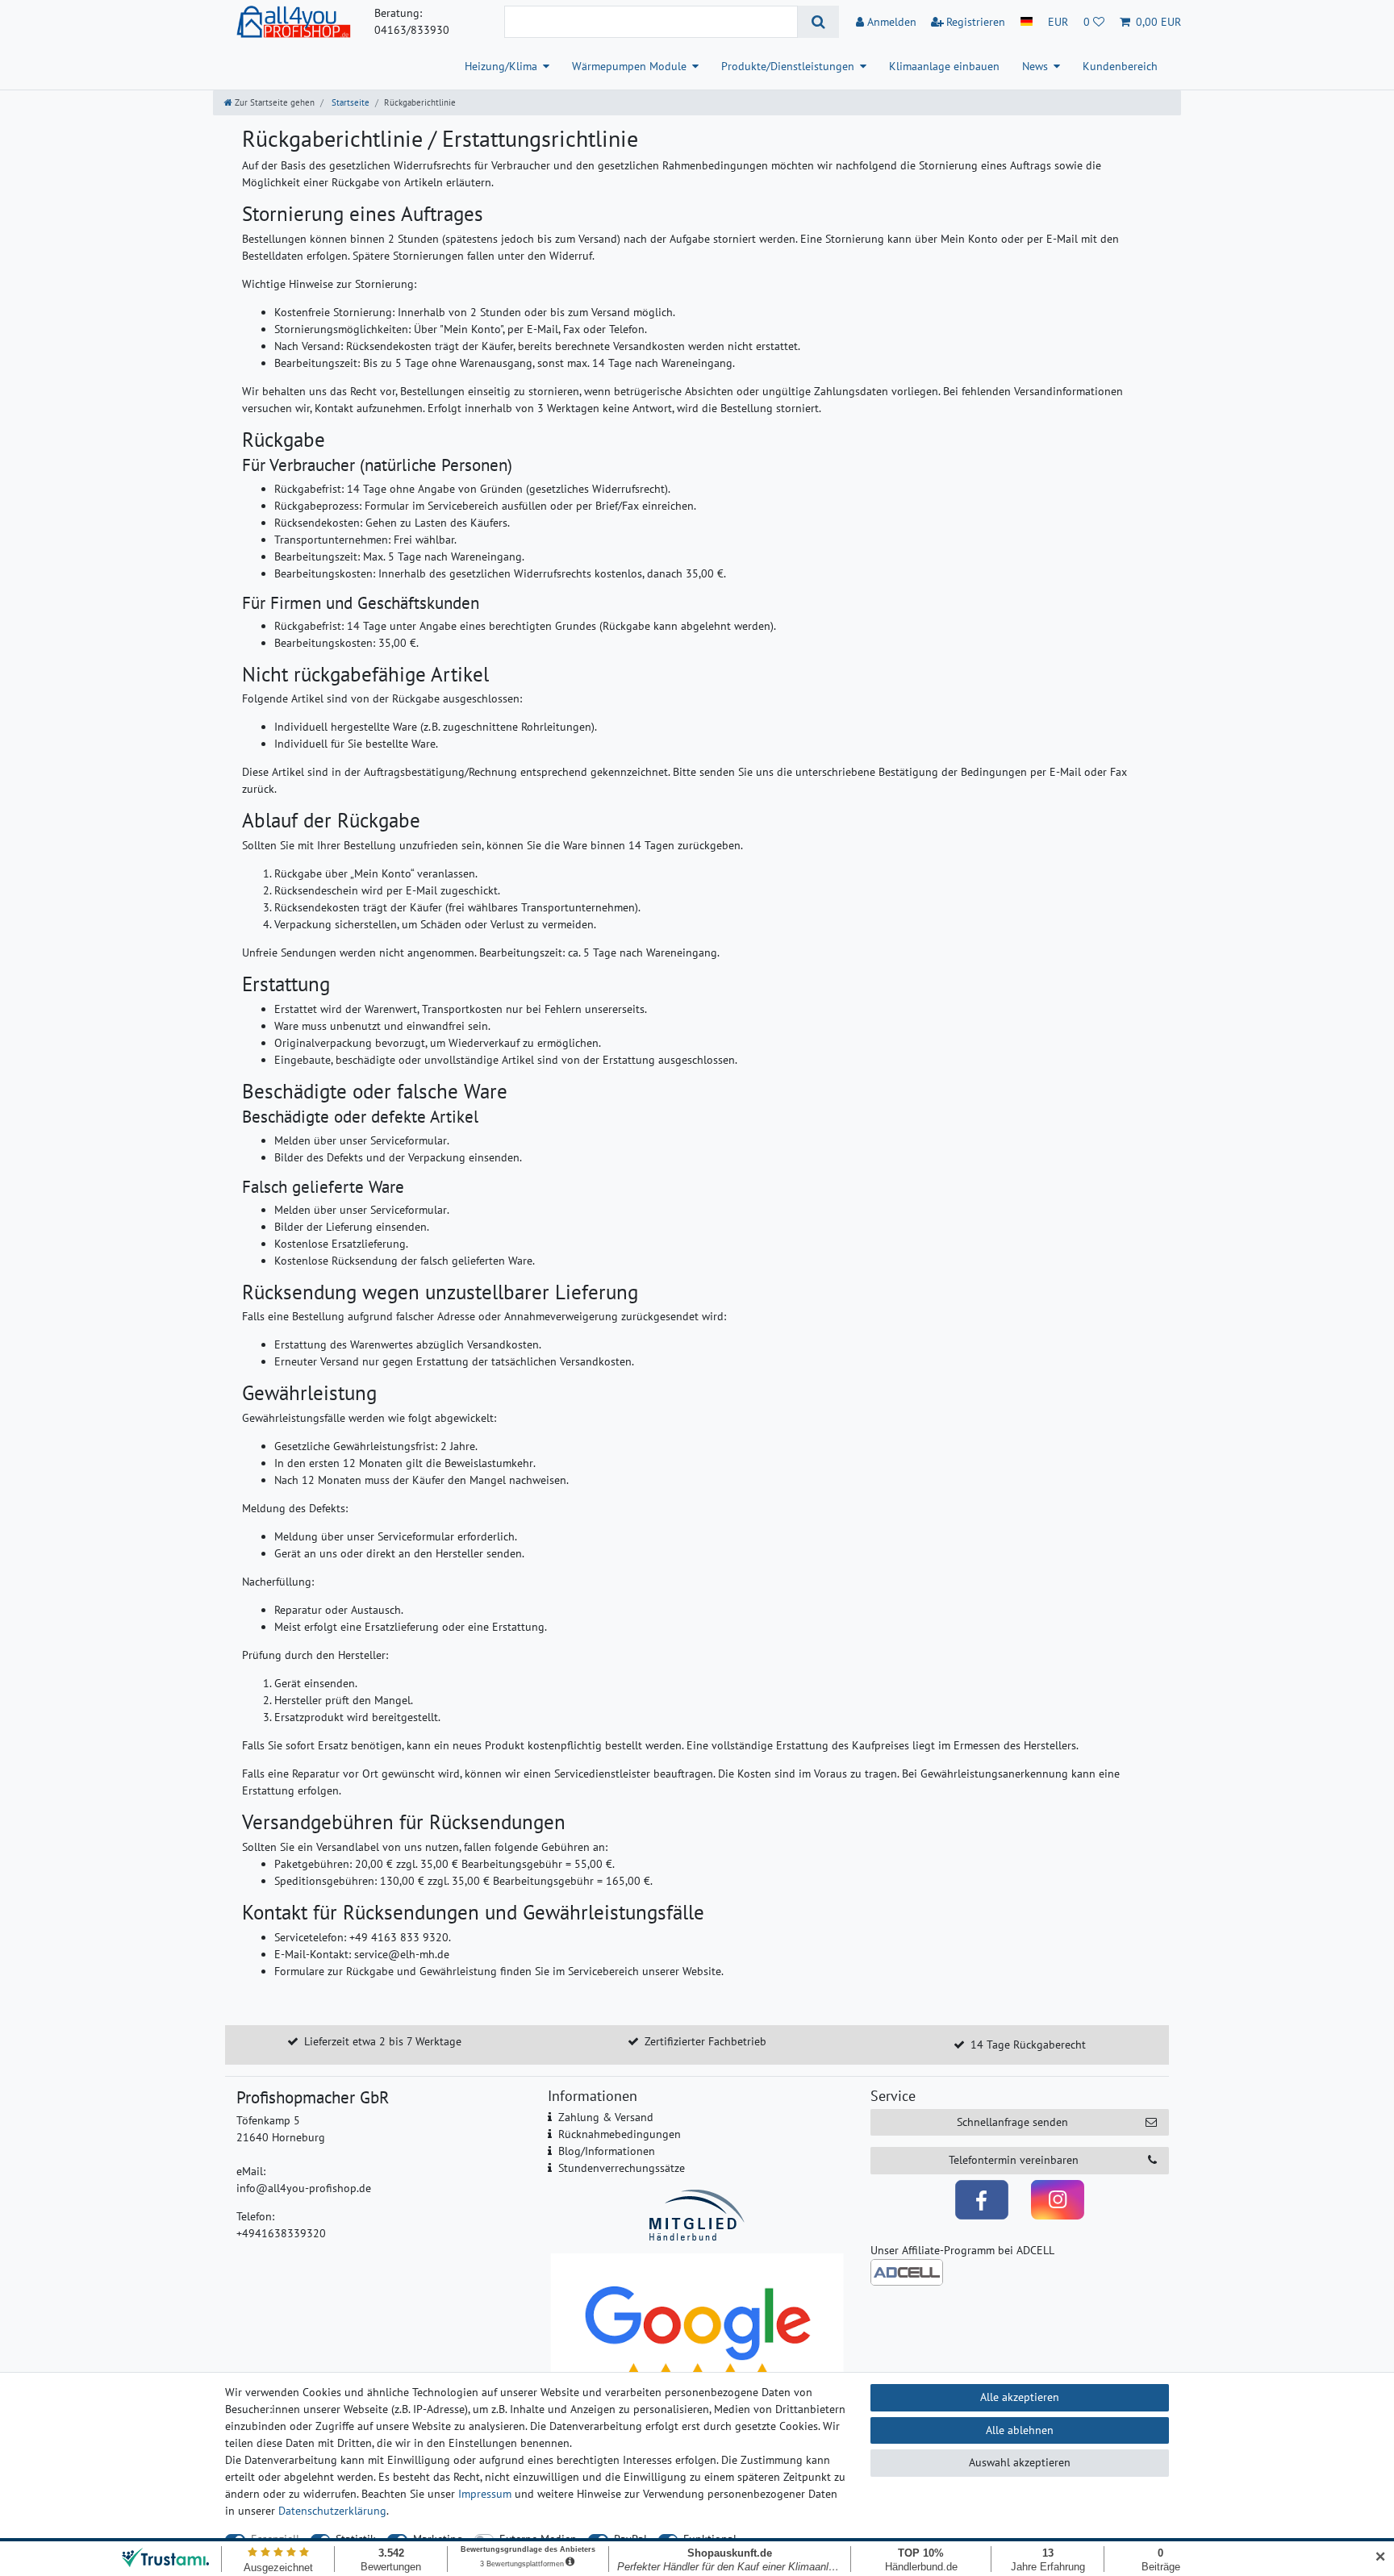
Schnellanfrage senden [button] (1012, 2122)
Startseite (349, 102)
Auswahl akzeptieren (1020, 2462)
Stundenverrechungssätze (622, 2168)
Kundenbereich (1120, 66)
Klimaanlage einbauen (944, 66)
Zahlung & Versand (606, 2117)
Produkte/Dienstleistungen (788, 66)
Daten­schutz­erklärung (332, 2511)
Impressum (485, 2494)
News (1035, 66)
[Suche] (818, 22)
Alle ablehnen (1020, 2430)
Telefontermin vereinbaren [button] (1014, 2160)
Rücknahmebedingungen (620, 2134)
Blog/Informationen (607, 2151)
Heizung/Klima (501, 66)
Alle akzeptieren (1020, 2397)
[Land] (1027, 22)
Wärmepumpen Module (629, 66)
